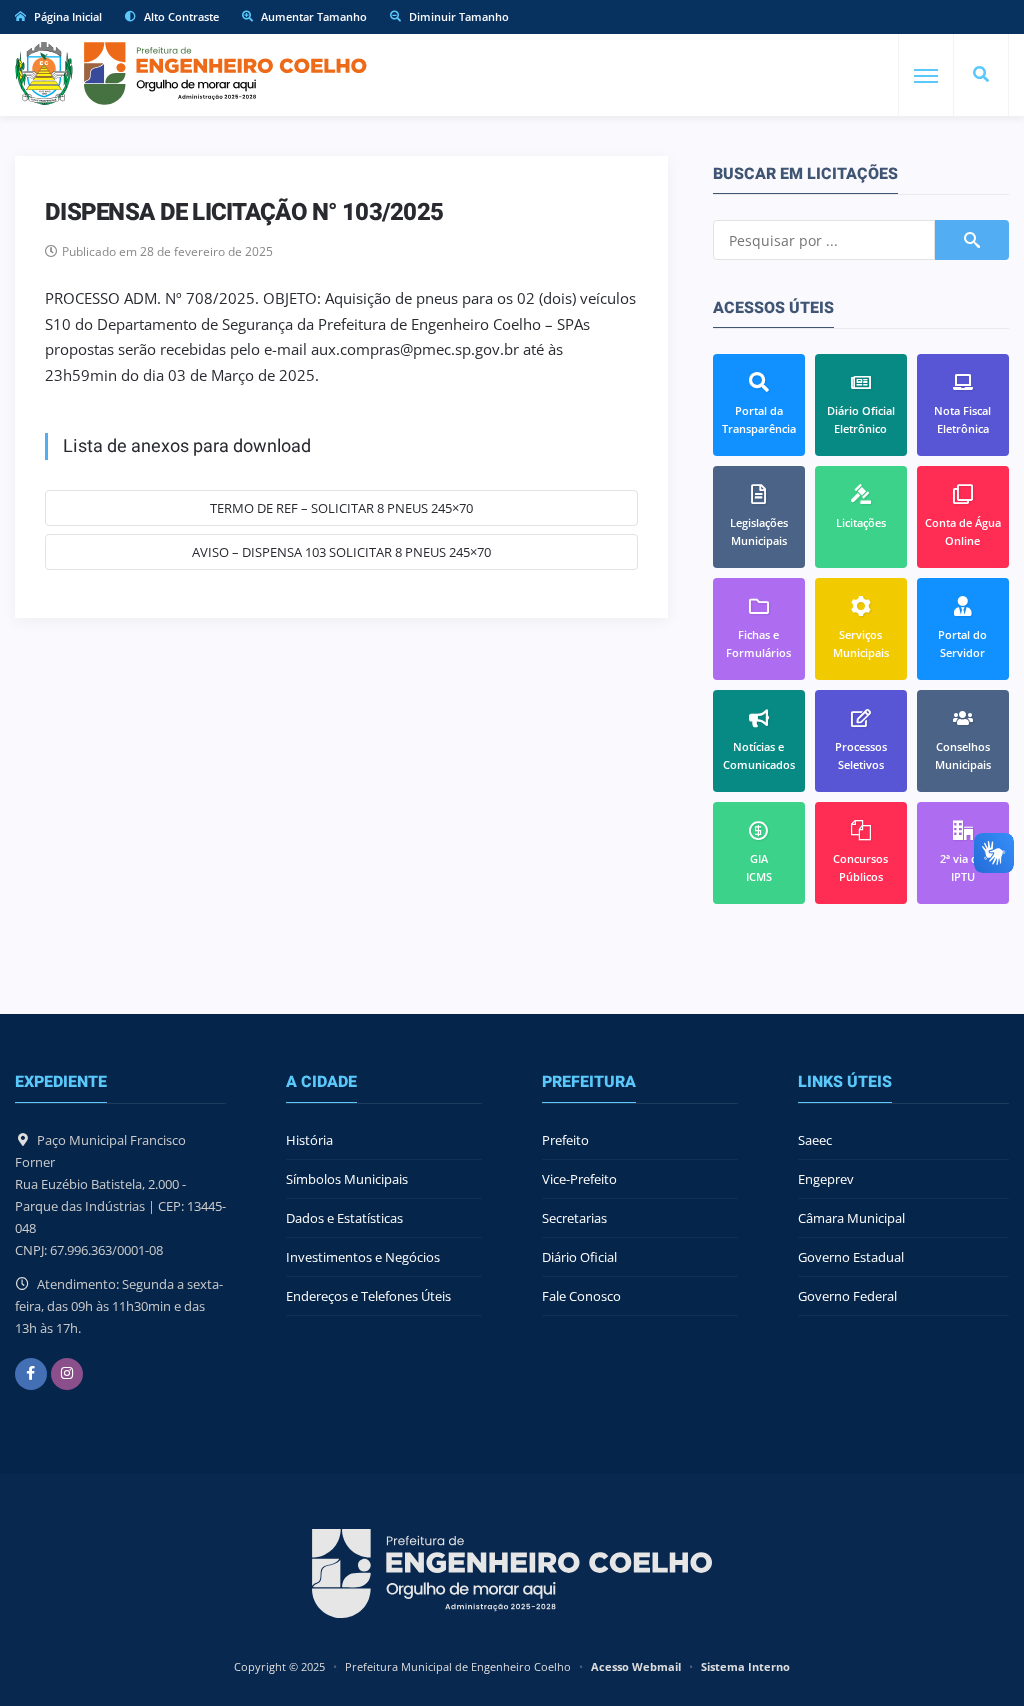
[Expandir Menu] (926, 76)
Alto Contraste (180, 16)
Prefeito (565, 1140)
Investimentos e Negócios (363, 1257)
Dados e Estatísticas (344, 1218)
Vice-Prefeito (579, 1179)
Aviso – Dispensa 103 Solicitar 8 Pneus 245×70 (341, 552)
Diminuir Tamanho (457, 16)
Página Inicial (66, 16)
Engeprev (826, 1179)
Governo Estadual (851, 1257)
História (309, 1140)
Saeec (815, 1140)
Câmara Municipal (851, 1218)
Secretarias (574, 1218)
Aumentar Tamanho (312, 16)
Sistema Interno (745, 1666)
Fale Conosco (581, 1296)
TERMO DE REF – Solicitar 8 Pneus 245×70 (341, 508)
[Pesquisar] (981, 75)
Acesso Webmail (636, 1666)
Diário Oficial (579, 1257)
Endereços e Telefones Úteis (368, 1296)
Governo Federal (847, 1296)
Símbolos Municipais (347, 1179)
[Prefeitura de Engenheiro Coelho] (191, 73)
